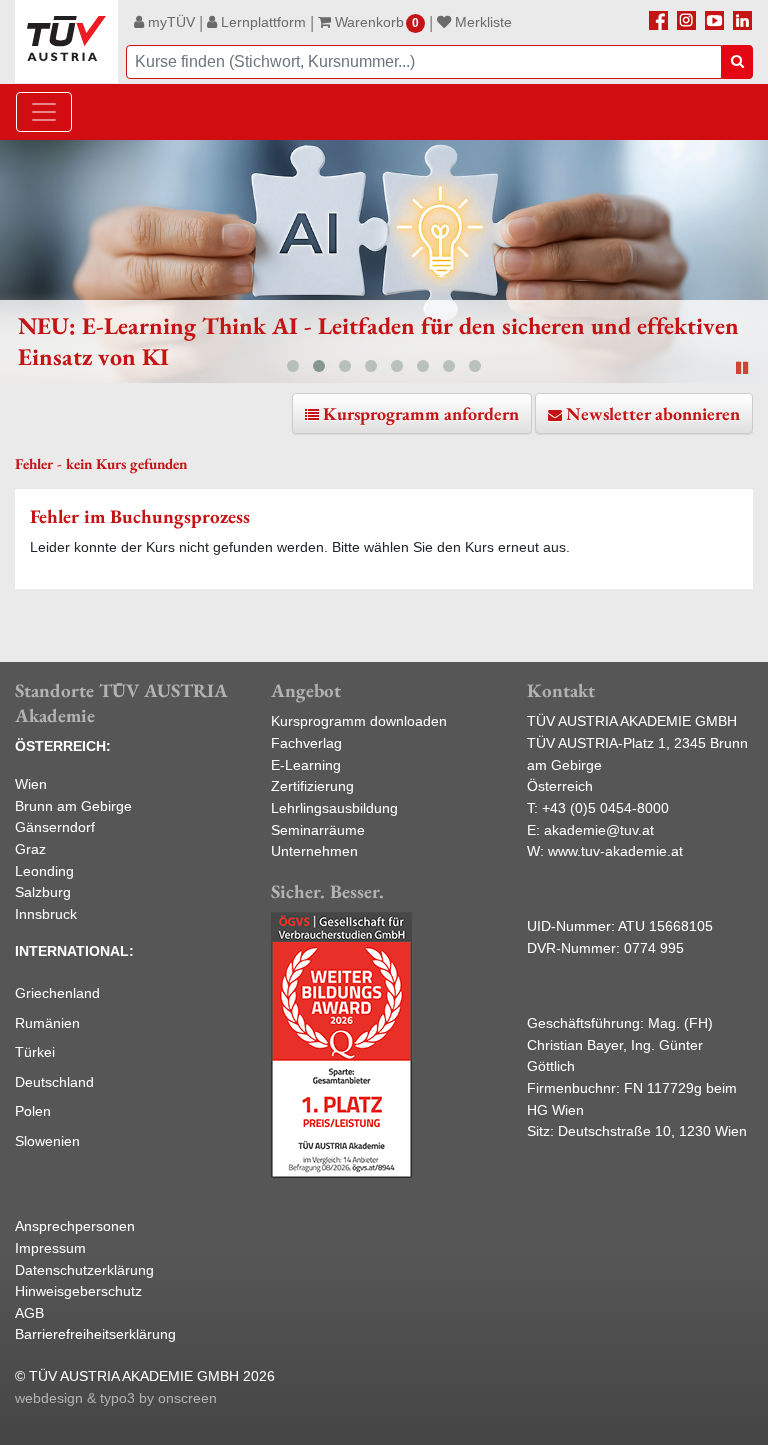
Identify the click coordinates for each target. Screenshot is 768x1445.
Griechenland (57, 993)
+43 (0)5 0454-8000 (605, 808)
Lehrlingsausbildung (334, 808)
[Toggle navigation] (44, 112)
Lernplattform (261, 22)
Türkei (35, 1052)
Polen (33, 1111)
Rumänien (47, 1023)
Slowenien (47, 1141)
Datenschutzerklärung (84, 1270)
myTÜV (169, 22)
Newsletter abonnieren (653, 413)
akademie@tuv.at (599, 830)
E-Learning (306, 765)
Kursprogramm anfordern (421, 413)
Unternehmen (314, 851)
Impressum (50, 1248)
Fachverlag (306, 743)
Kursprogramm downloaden (359, 721)
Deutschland (54, 1082)
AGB (29, 1313)
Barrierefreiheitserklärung (95, 1334)
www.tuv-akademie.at (615, 851)
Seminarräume (318, 830)
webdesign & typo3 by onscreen (116, 1398)
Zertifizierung (312, 786)
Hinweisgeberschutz (78, 1291)
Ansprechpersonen (75, 1226)
